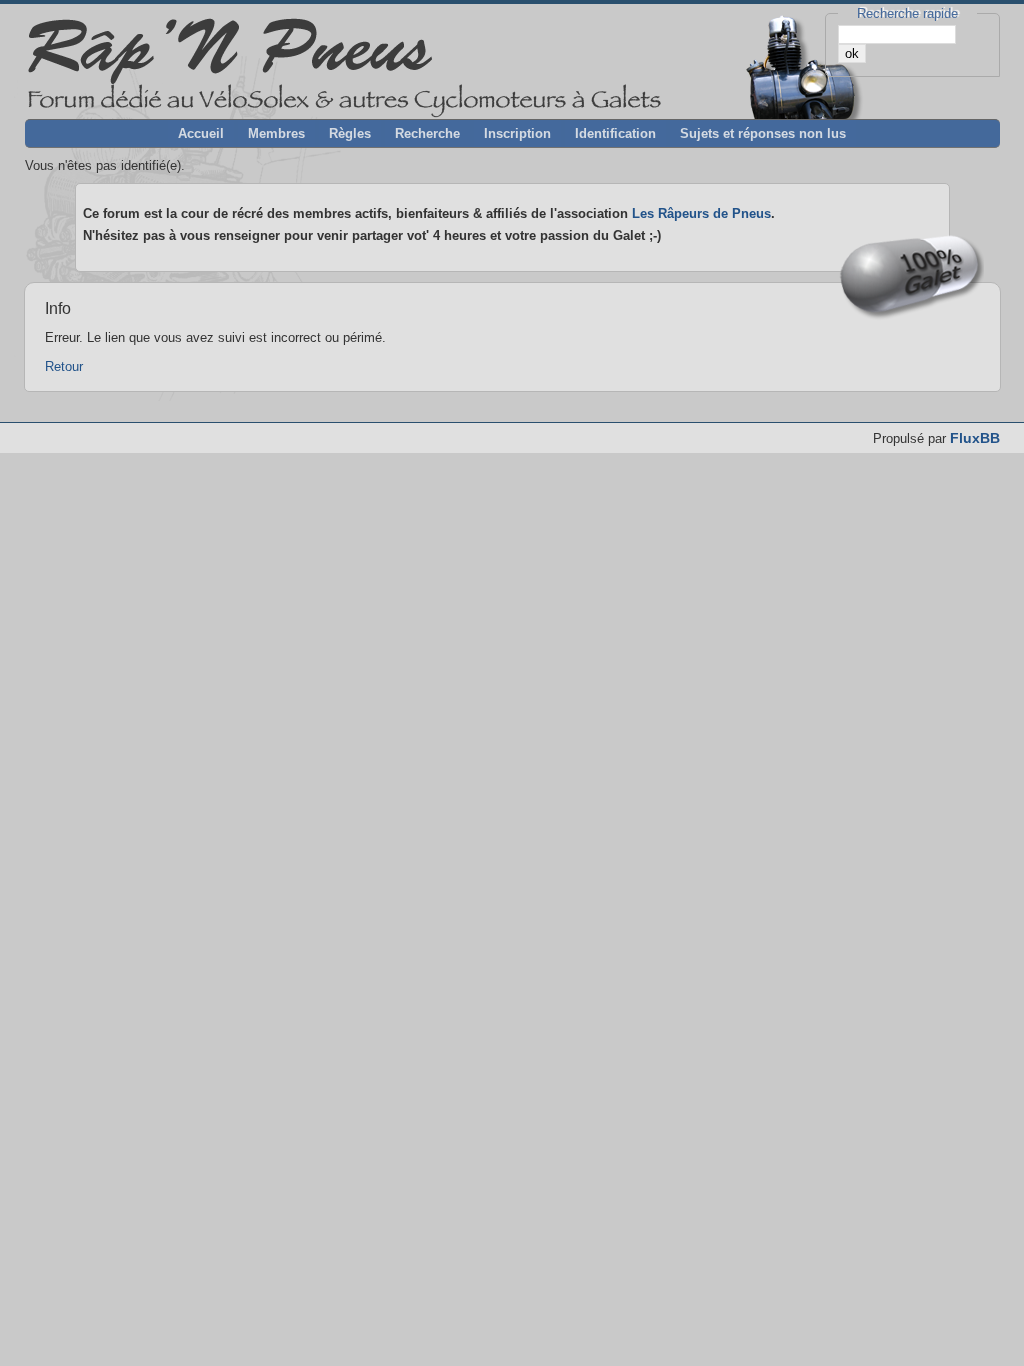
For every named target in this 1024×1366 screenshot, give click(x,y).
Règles (350, 133)
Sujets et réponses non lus (763, 133)
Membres (276, 133)
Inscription (517, 133)
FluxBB (975, 438)
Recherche (427, 133)
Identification (615, 133)
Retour (64, 366)
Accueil (201, 133)
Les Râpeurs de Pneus (701, 213)
